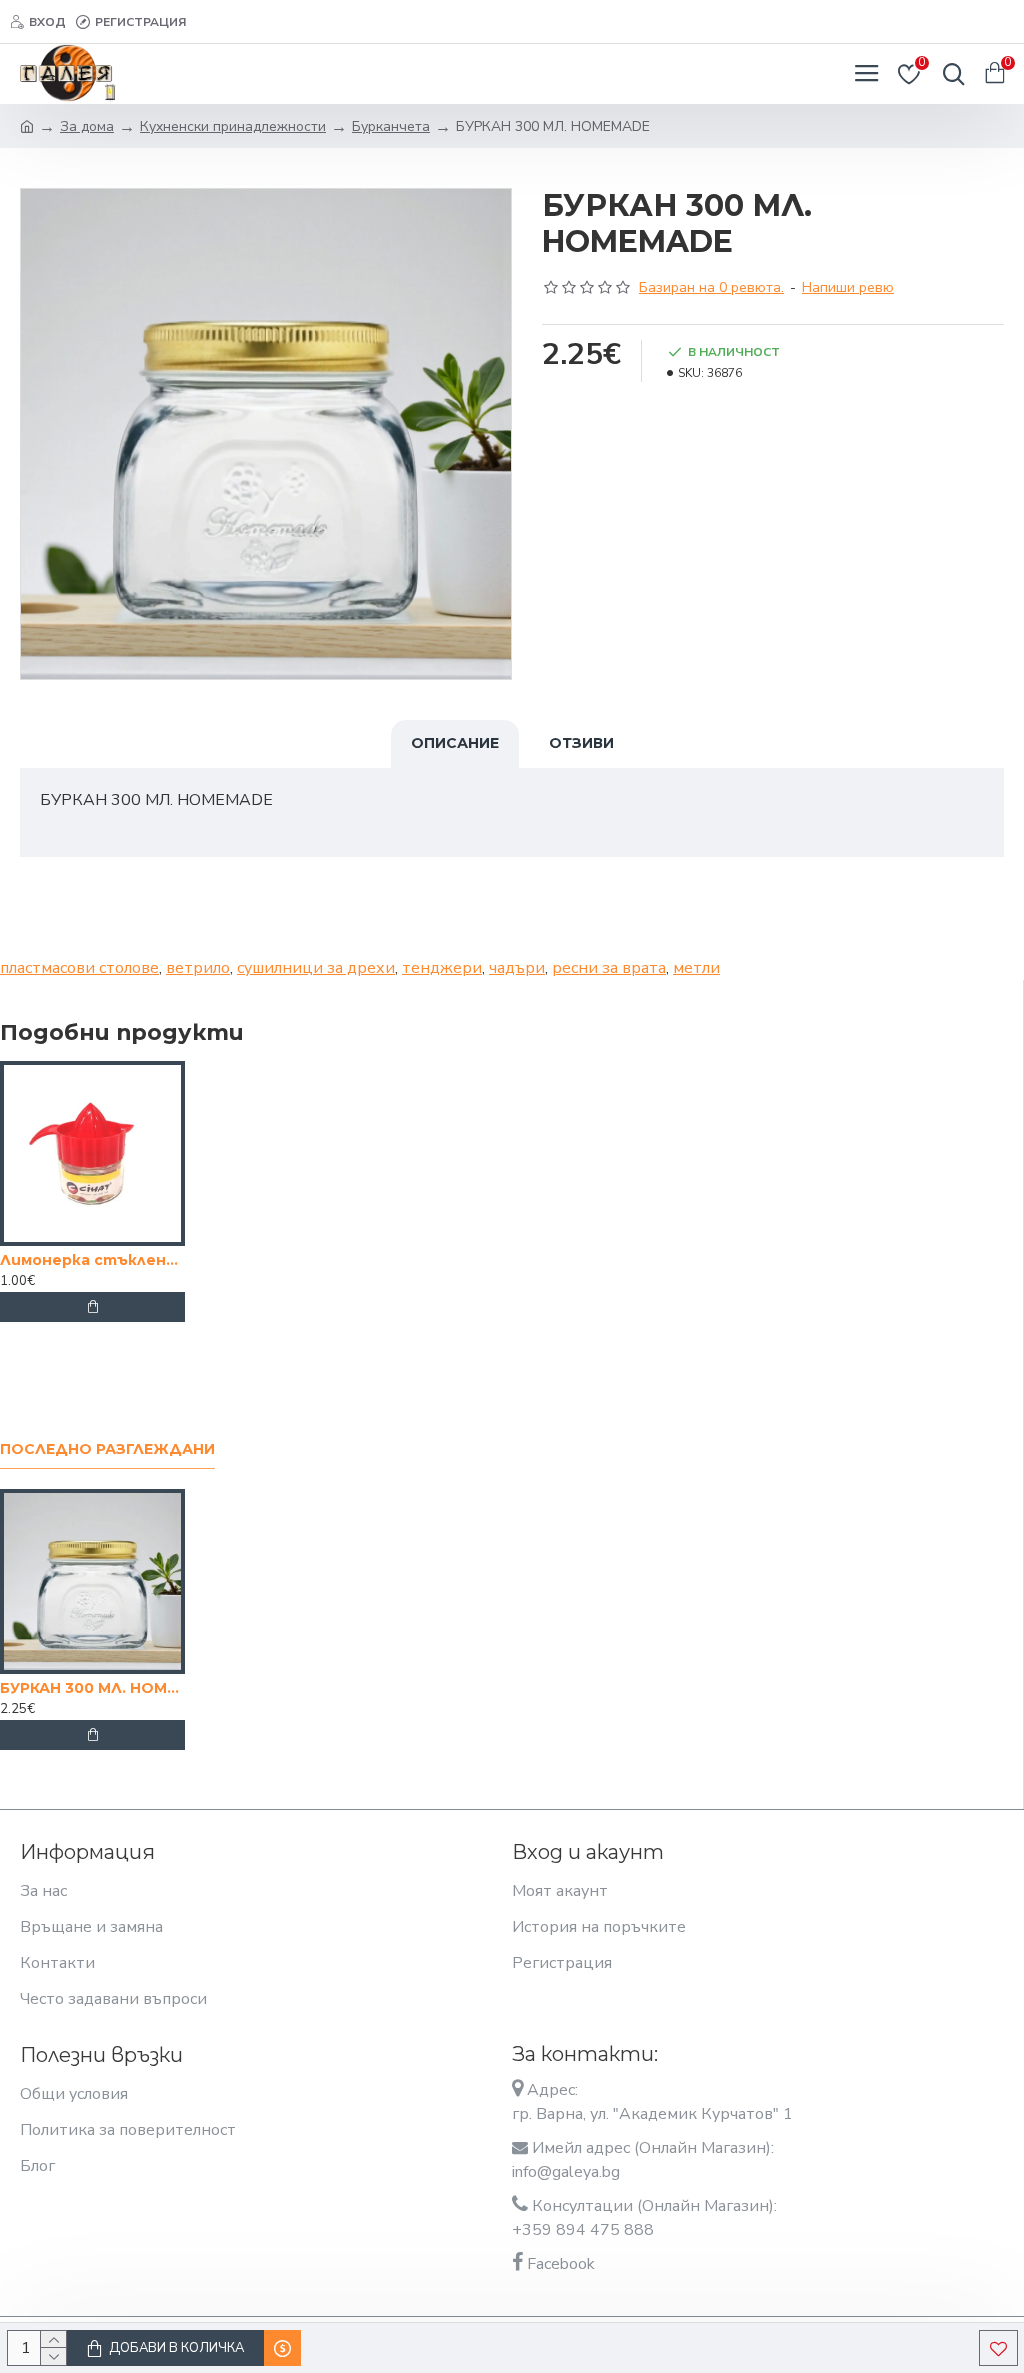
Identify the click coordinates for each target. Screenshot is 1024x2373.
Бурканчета (391, 126)
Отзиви (581, 743)
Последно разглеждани (107, 1449)
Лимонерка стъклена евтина (92, 1260)
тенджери (442, 968)
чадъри (517, 968)
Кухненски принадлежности (233, 126)
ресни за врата (609, 968)
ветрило (198, 968)
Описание (455, 743)
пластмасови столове (79, 968)
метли (696, 968)
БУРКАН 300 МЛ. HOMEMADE (92, 1688)
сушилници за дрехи (316, 968)
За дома (87, 126)
